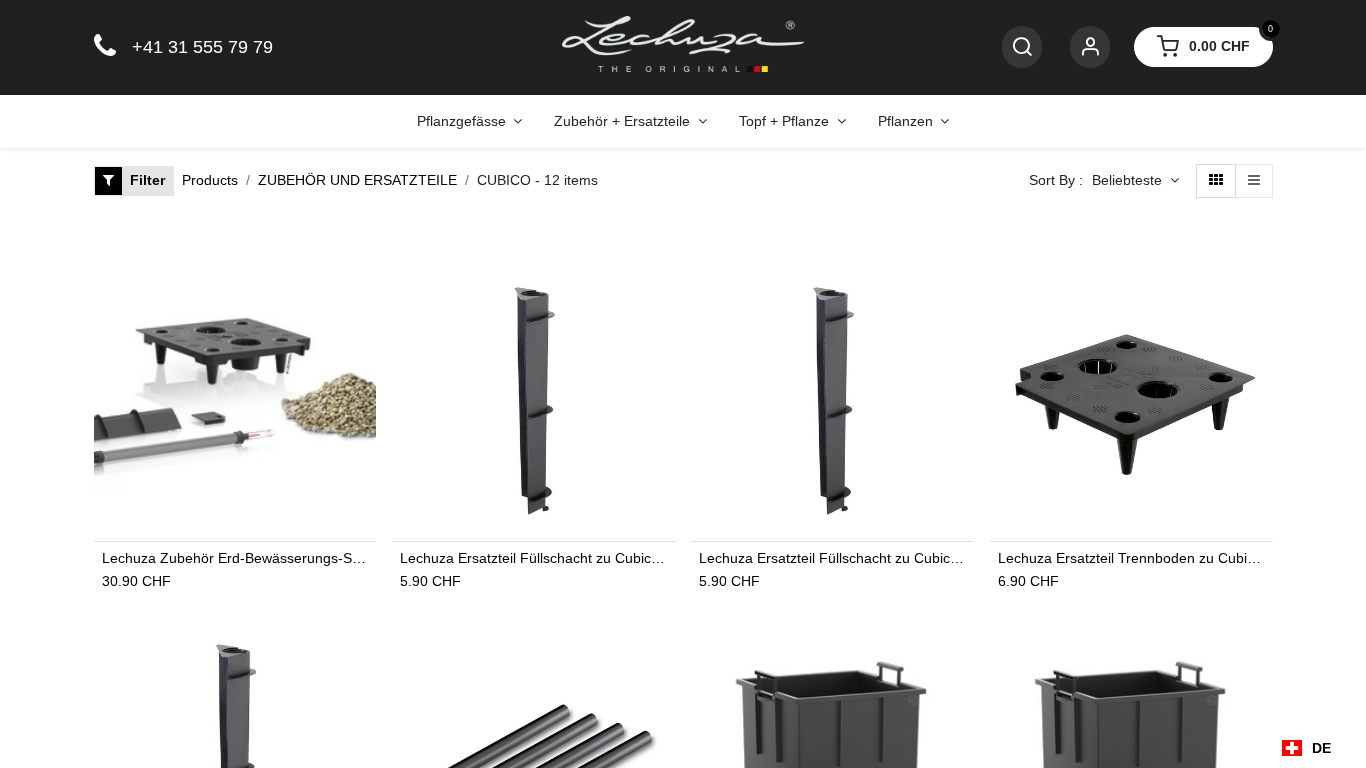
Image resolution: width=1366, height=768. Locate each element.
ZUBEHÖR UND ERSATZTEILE (357, 180)
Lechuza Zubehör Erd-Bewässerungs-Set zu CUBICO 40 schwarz (235, 558)
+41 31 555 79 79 (202, 47)
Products (210, 180)
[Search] (1022, 47)
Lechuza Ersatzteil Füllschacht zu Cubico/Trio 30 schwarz (832, 558)
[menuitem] (470, 121)
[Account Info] (1090, 47)
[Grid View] (1216, 181)
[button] (1135, 181)
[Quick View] (363, 291)
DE (1321, 748)
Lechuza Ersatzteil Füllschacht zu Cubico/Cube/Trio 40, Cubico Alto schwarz (533, 558)
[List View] (1254, 181)
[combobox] (1306, 748)
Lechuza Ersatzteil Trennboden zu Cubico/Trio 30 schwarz (1131, 558)
